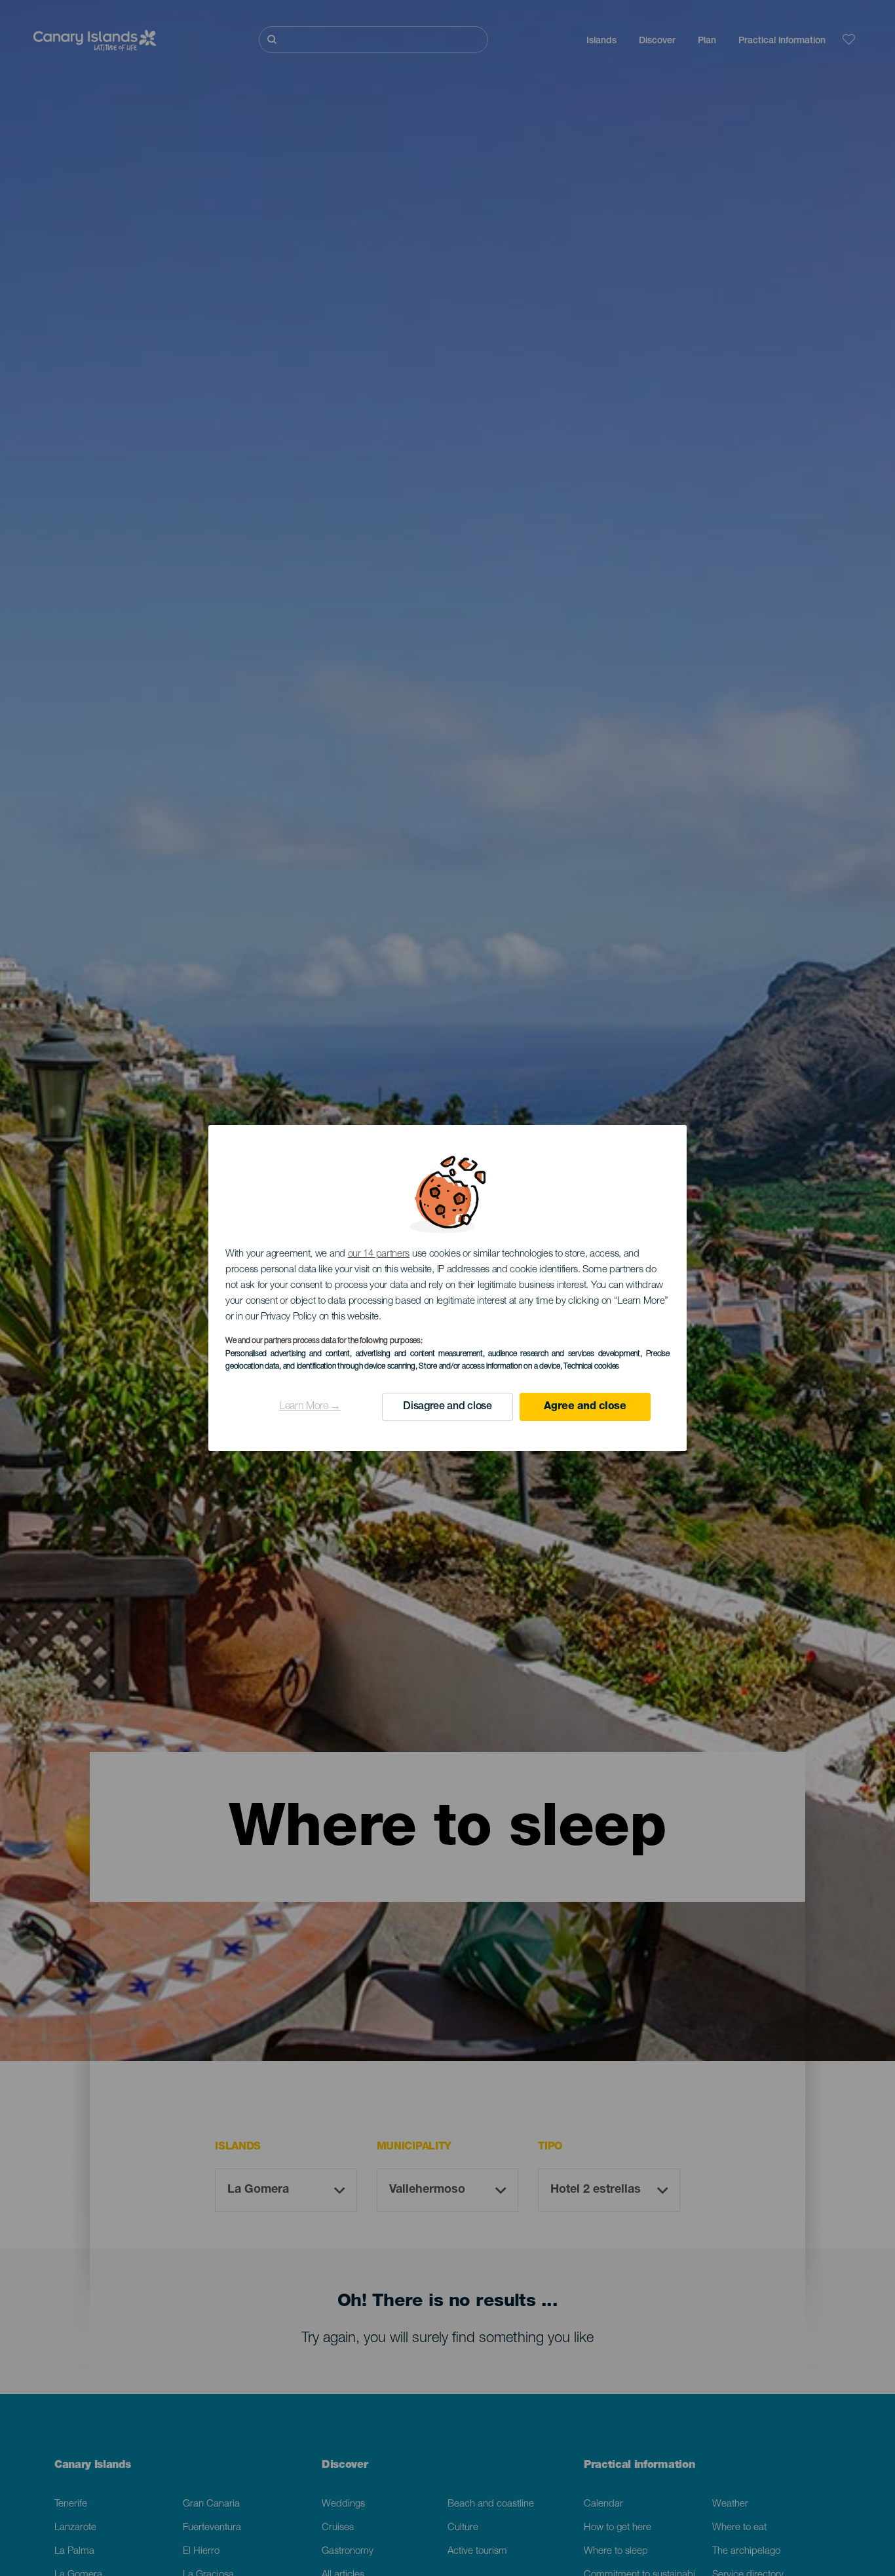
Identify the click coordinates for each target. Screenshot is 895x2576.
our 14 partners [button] (379, 1254)
